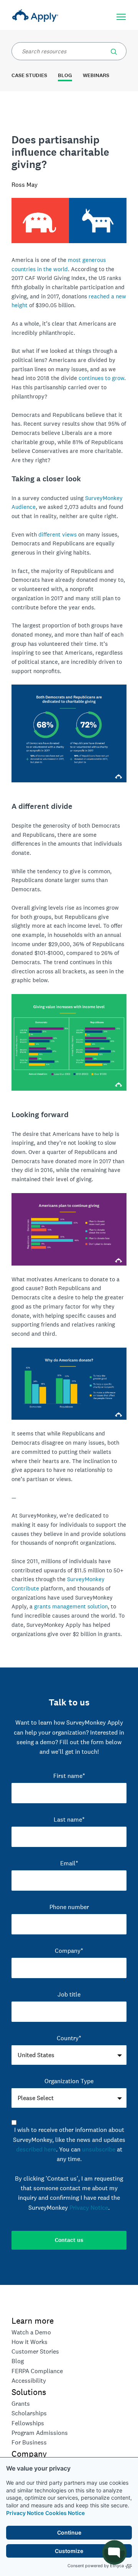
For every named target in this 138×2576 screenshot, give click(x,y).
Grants (21, 2404)
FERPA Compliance (37, 2371)
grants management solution (71, 1606)
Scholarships (29, 2413)
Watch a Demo (31, 2332)
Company (29, 2454)
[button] (114, 50)
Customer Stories (35, 2351)
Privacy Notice (25, 2513)
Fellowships (28, 2423)
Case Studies (29, 75)
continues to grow (101, 378)
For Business (29, 2442)
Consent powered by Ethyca (96, 2566)
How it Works (30, 2342)
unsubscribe (99, 2149)
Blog (65, 75)
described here (36, 2149)
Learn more (33, 2321)
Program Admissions (40, 2433)
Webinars (96, 75)
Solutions (29, 2392)
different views (58, 534)
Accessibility (29, 2381)
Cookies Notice (65, 2513)
